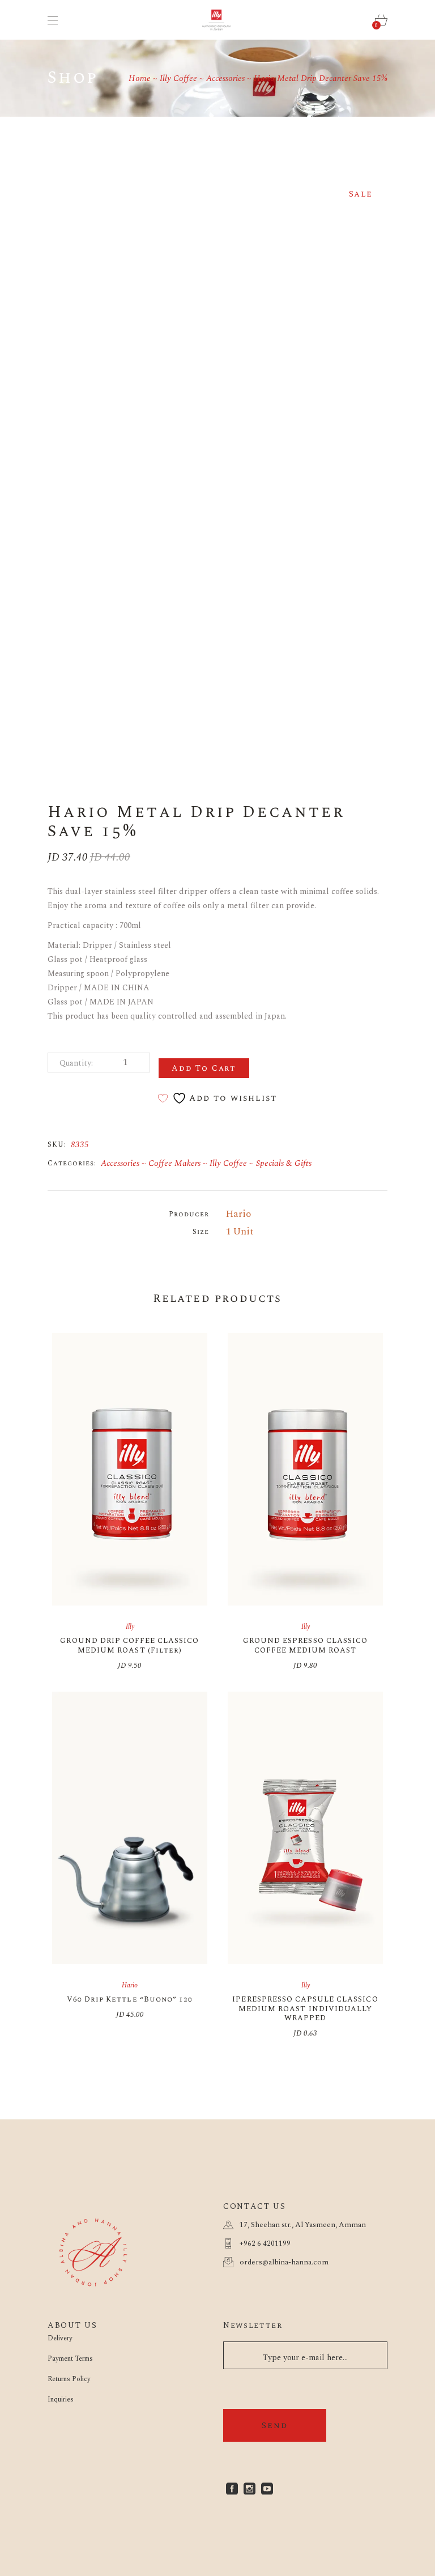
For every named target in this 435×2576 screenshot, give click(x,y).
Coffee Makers (174, 1163)
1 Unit (240, 1232)
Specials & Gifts (284, 1163)
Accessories (120, 1163)
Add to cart (204, 1068)
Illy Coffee (228, 1163)
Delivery (60, 2338)
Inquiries (61, 2400)
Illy (130, 1627)
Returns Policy (69, 2379)
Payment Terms (70, 2359)
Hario (238, 1214)
